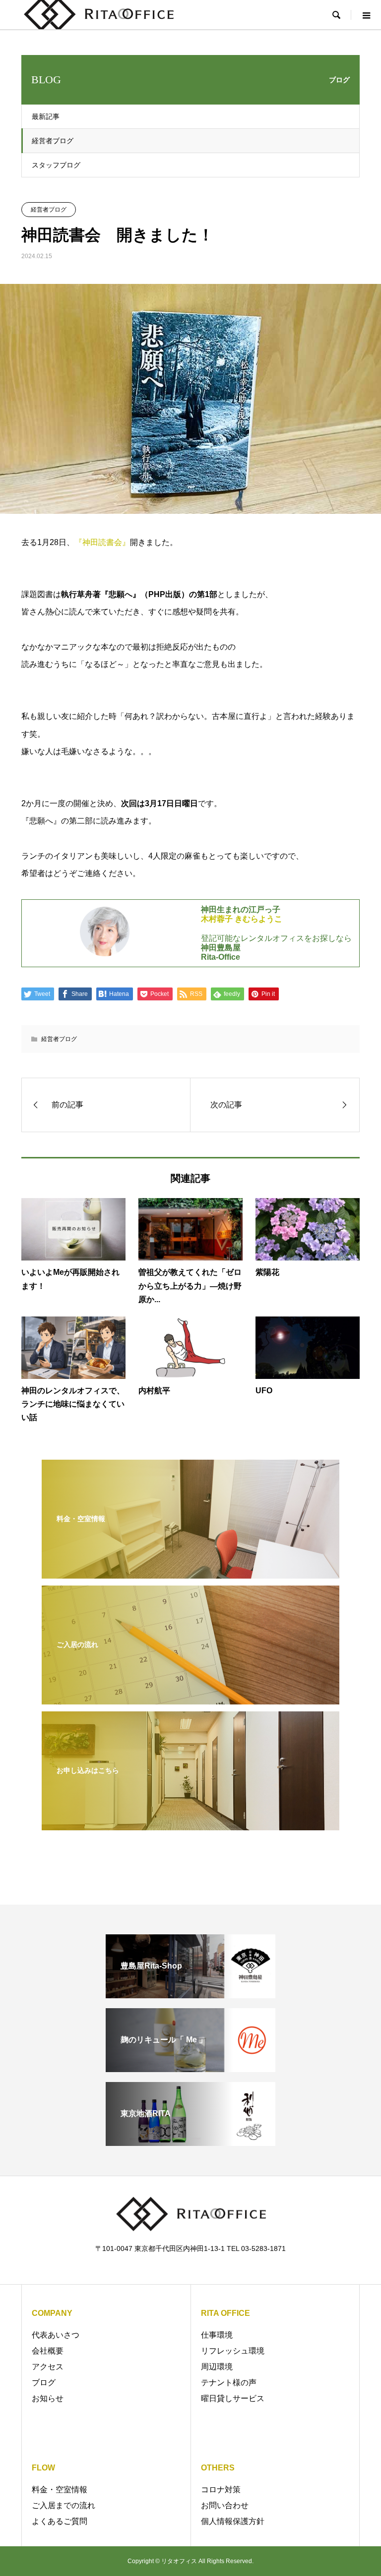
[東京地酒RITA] (190, 2142)
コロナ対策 (221, 2490)
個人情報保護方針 (233, 2521)
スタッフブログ (56, 165)
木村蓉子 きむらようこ (242, 919)
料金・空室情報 (60, 2490)
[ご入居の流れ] (190, 1697)
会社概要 (48, 2351)
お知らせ (48, 2398)
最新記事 (46, 116)
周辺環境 (217, 2367)
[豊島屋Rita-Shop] (190, 1994)
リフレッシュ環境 (233, 2351)
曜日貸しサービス (233, 2398)
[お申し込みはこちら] (190, 1823)
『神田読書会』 (102, 542)
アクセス (48, 2367)
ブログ (44, 2383)
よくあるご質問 (60, 2521)
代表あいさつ (56, 2335)
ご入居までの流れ (63, 2505)
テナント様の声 (229, 2383)
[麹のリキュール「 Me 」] (190, 2068)
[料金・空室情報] (190, 1571)
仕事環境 (217, 2335)
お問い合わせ (225, 2505)
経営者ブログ (53, 141)
